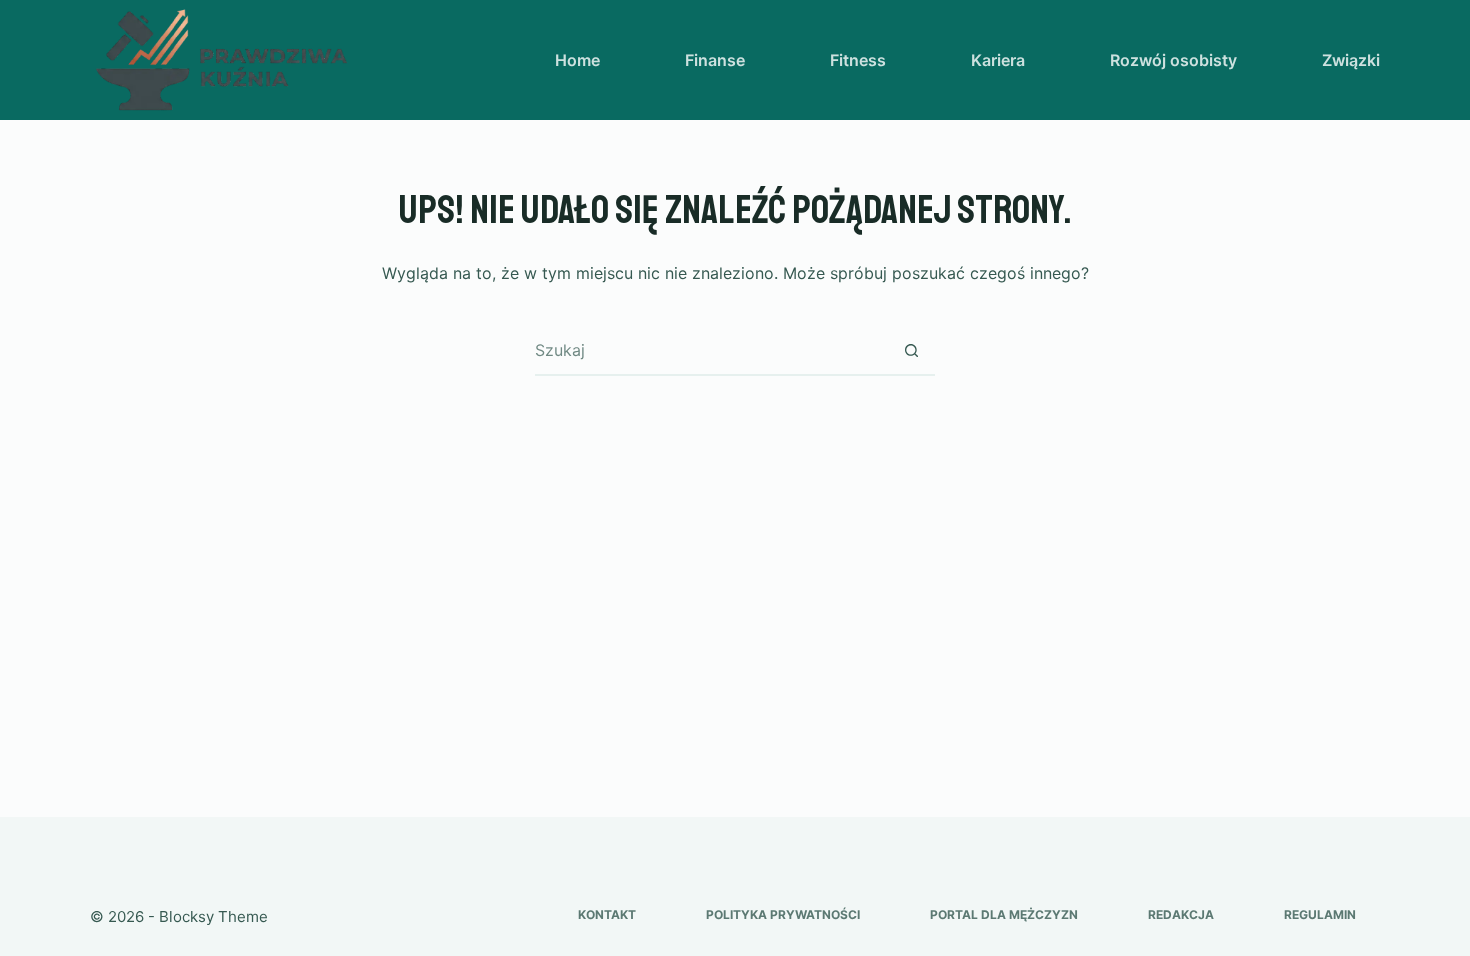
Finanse (715, 60)
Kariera (998, 60)
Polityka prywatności (783, 914)
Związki (1351, 60)
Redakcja (1181, 914)
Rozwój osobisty (1173, 60)
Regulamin (1320, 914)
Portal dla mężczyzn (1004, 914)
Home (577, 60)
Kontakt (607, 914)
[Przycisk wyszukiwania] (911, 350)
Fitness (858, 60)
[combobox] (711, 350)
